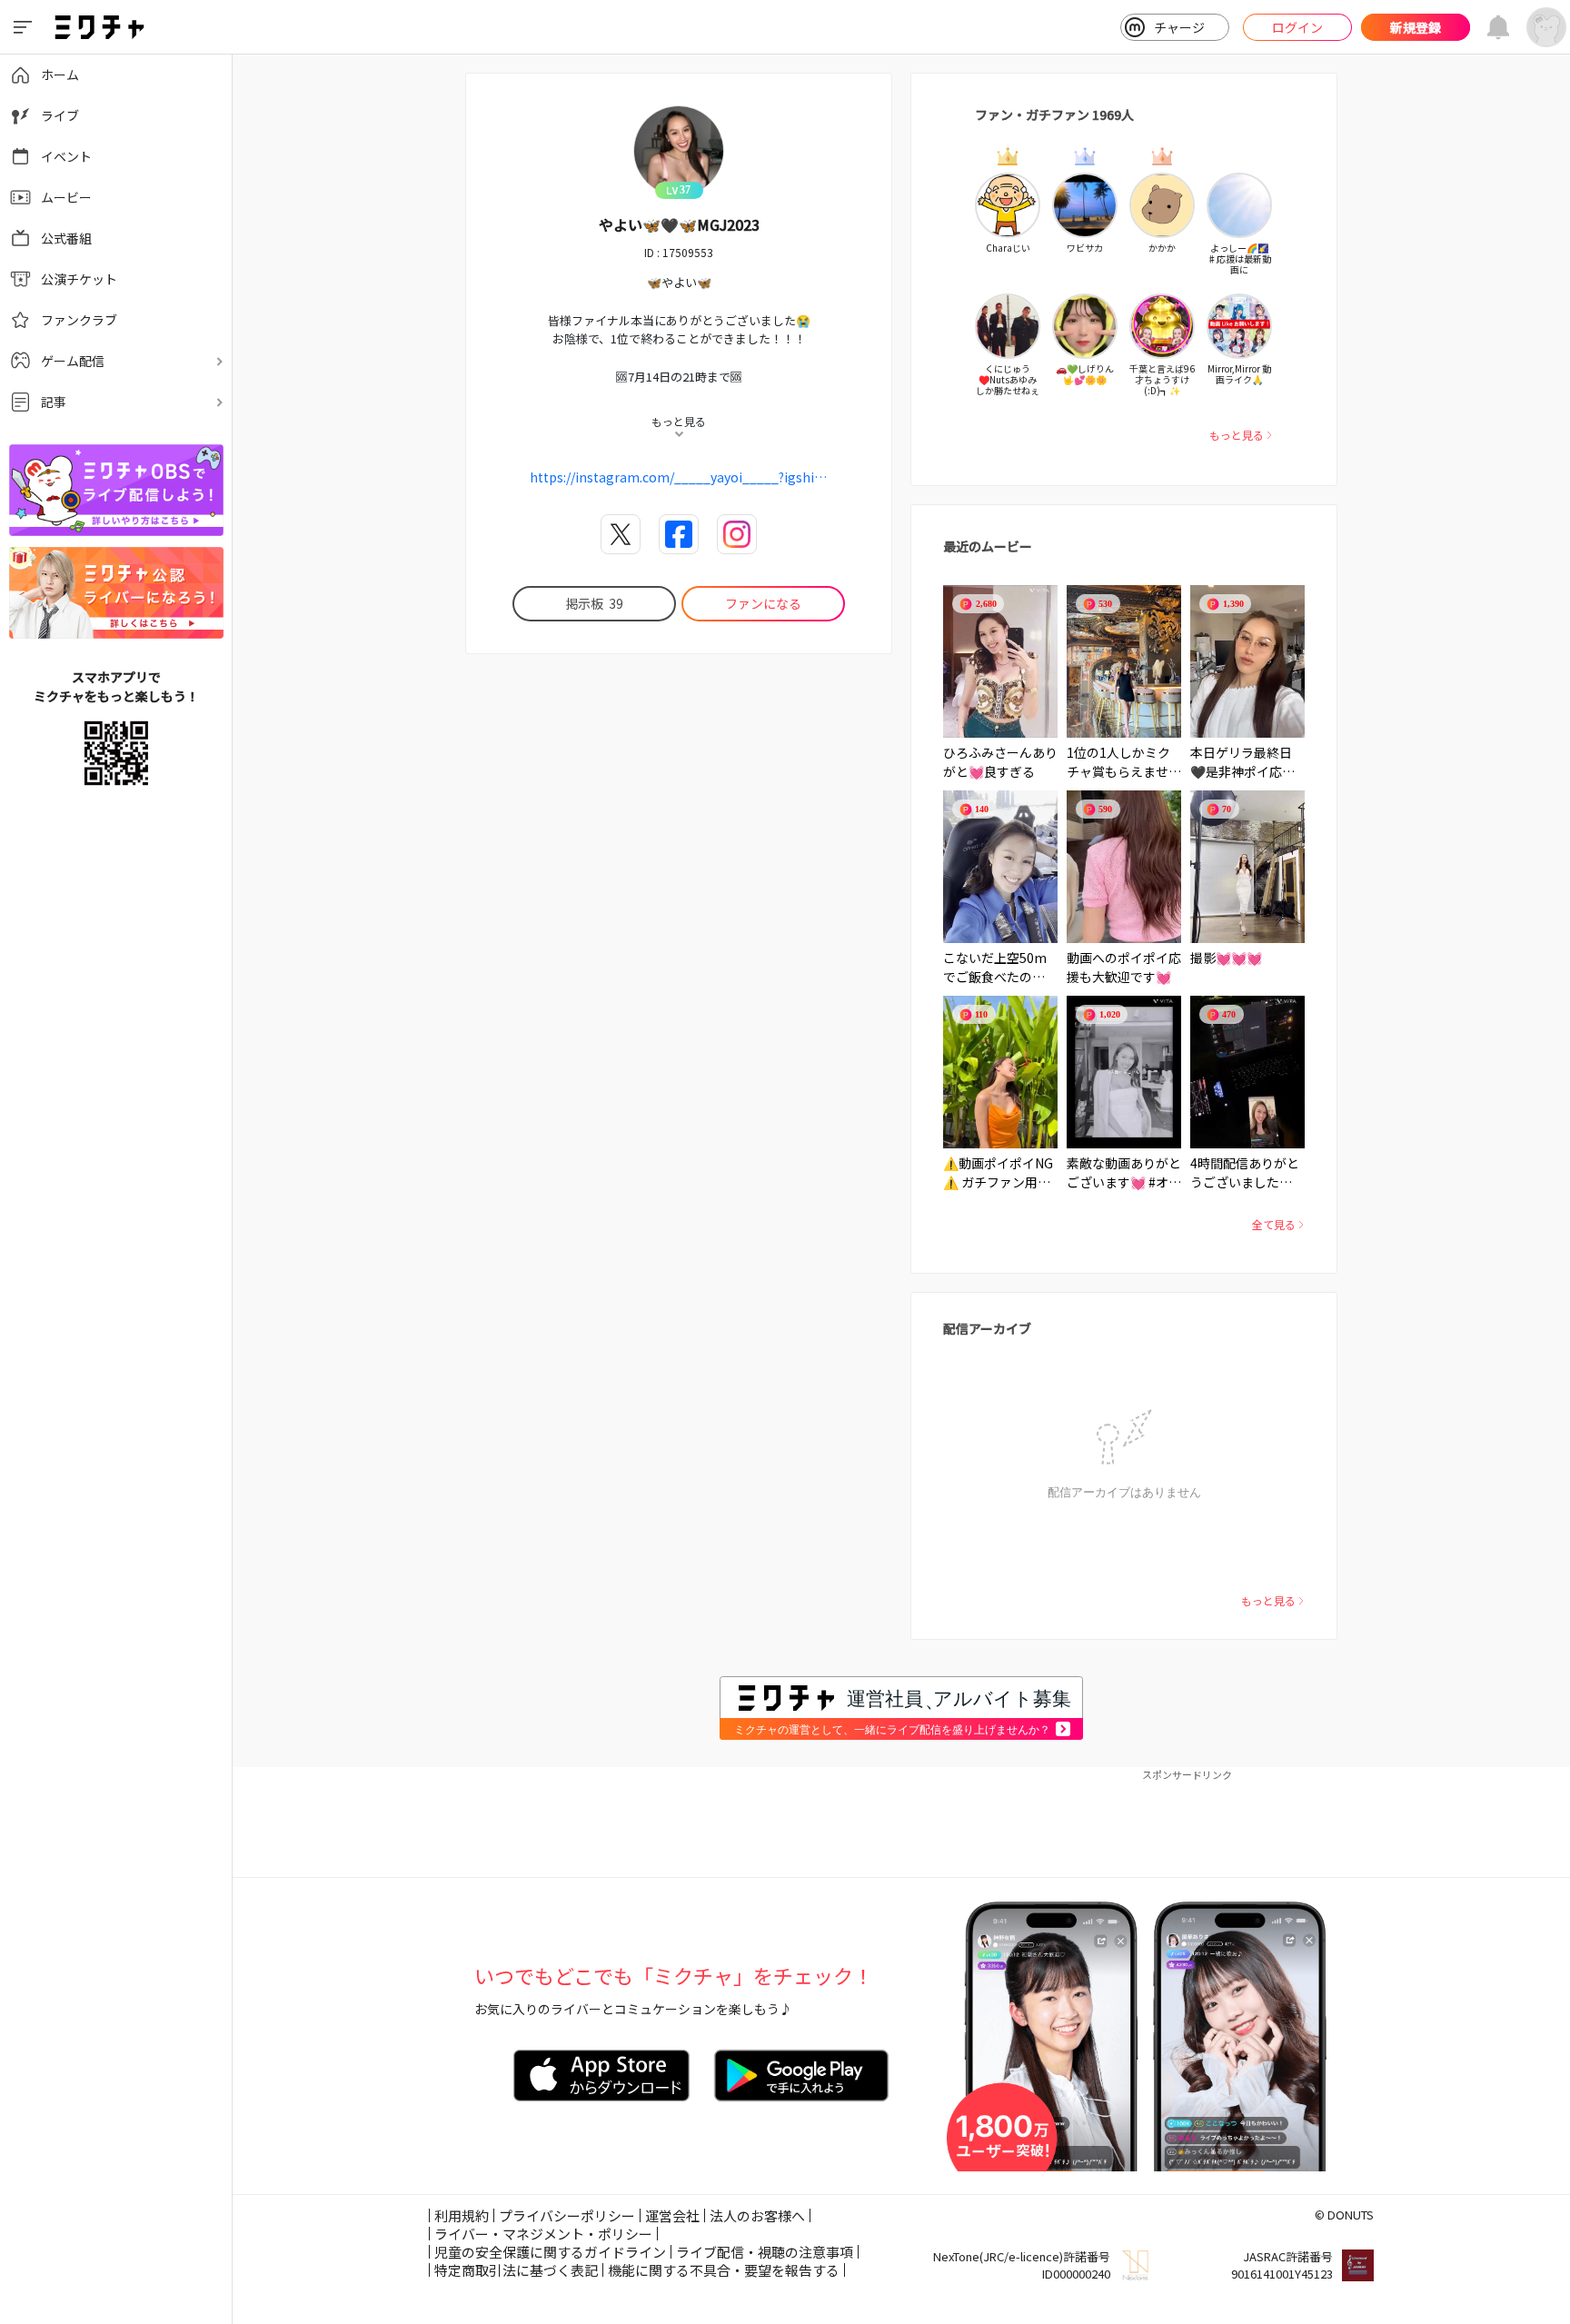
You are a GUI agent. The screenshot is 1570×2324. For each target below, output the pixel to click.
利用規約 (462, 2215)
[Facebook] (679, 534)
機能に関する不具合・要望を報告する (724, 2270)
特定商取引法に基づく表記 (516, 2270)
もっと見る (1237, 435)
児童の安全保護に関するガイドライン (550, 2252)
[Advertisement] (901, 1822)
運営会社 (672, 2215)
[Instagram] (737, 534)
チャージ (1179, 27)
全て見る (1274, 1224)
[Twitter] (621, 534)
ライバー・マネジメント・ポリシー (543, 2234)
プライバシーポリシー (567, 2215)
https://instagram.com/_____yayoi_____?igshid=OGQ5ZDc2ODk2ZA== (679, 477)
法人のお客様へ (757, 2215)
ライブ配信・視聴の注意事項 (765, 2252)
